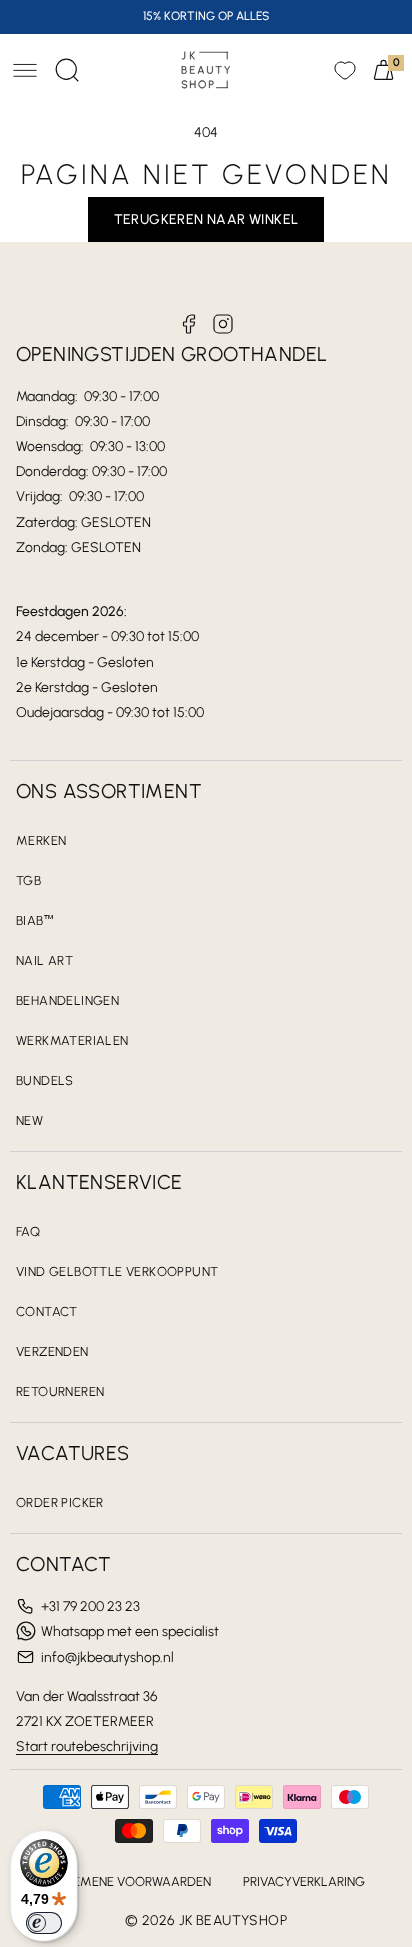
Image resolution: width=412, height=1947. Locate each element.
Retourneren (60, 1391)
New (29, 1120)
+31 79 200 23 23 (90, 1606)
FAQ (28, 1231)
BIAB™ (35, 920)
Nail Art (44, 960)
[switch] (44, 1923)
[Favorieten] (345, 70)
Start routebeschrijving (87, 1746)
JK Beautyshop (233, 1920)
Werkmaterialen (72, 1040)
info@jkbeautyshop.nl (107, 1657)
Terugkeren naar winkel (206, 219)
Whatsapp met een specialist (130, 1631)
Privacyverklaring (304, 1881)
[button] (25, 70)
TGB (28, 880)
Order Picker (60, 1502)
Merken (41, 840)
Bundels (45, 1080)
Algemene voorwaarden (129, 1881)
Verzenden (52, 1351)
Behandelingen (67, 1000)
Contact (47, 1311)
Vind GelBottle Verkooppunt (117, 1271)
